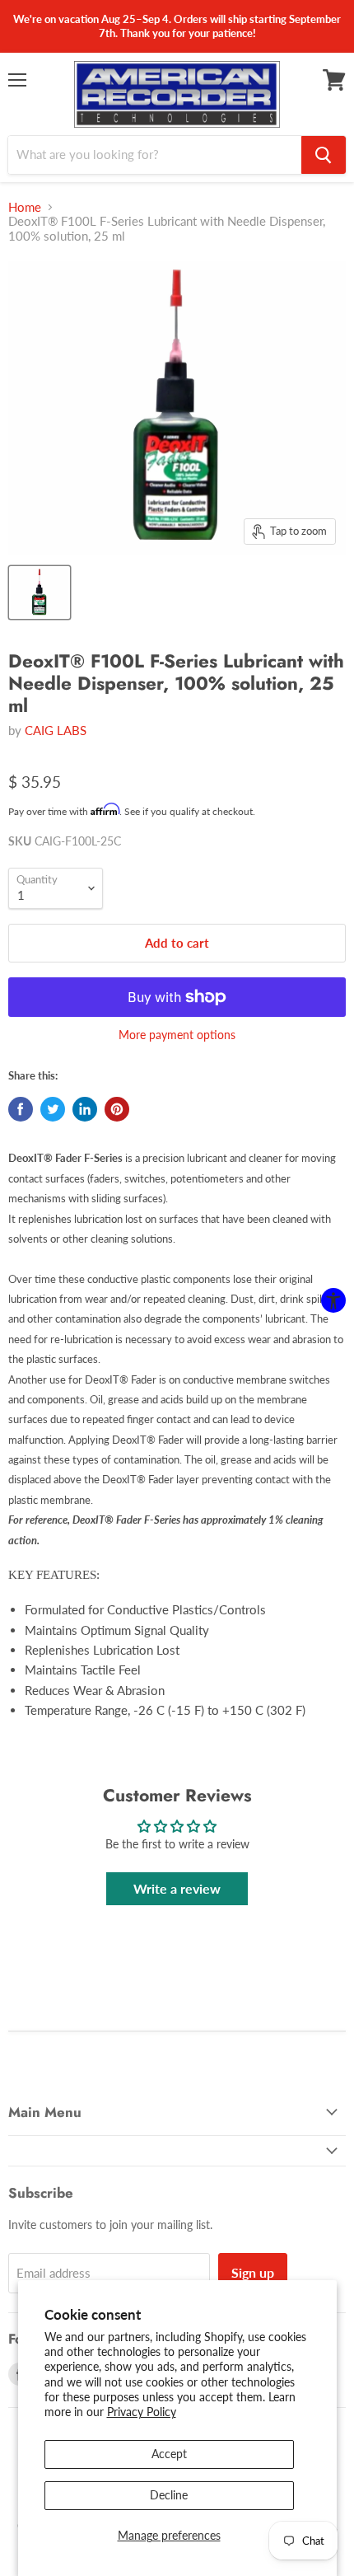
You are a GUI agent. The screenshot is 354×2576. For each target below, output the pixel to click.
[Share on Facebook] (21, 1109)
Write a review (177, 1888)
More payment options (177, 1035)
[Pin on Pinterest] (117, 1109)
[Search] (324, 155)
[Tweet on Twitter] (53, 1109)
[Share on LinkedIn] (85, 1109)
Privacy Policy (142, 2412)
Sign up (253, 2272)
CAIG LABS (56, 730)
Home (25, 207)
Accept (169, 2454)
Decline (169, 2495)
